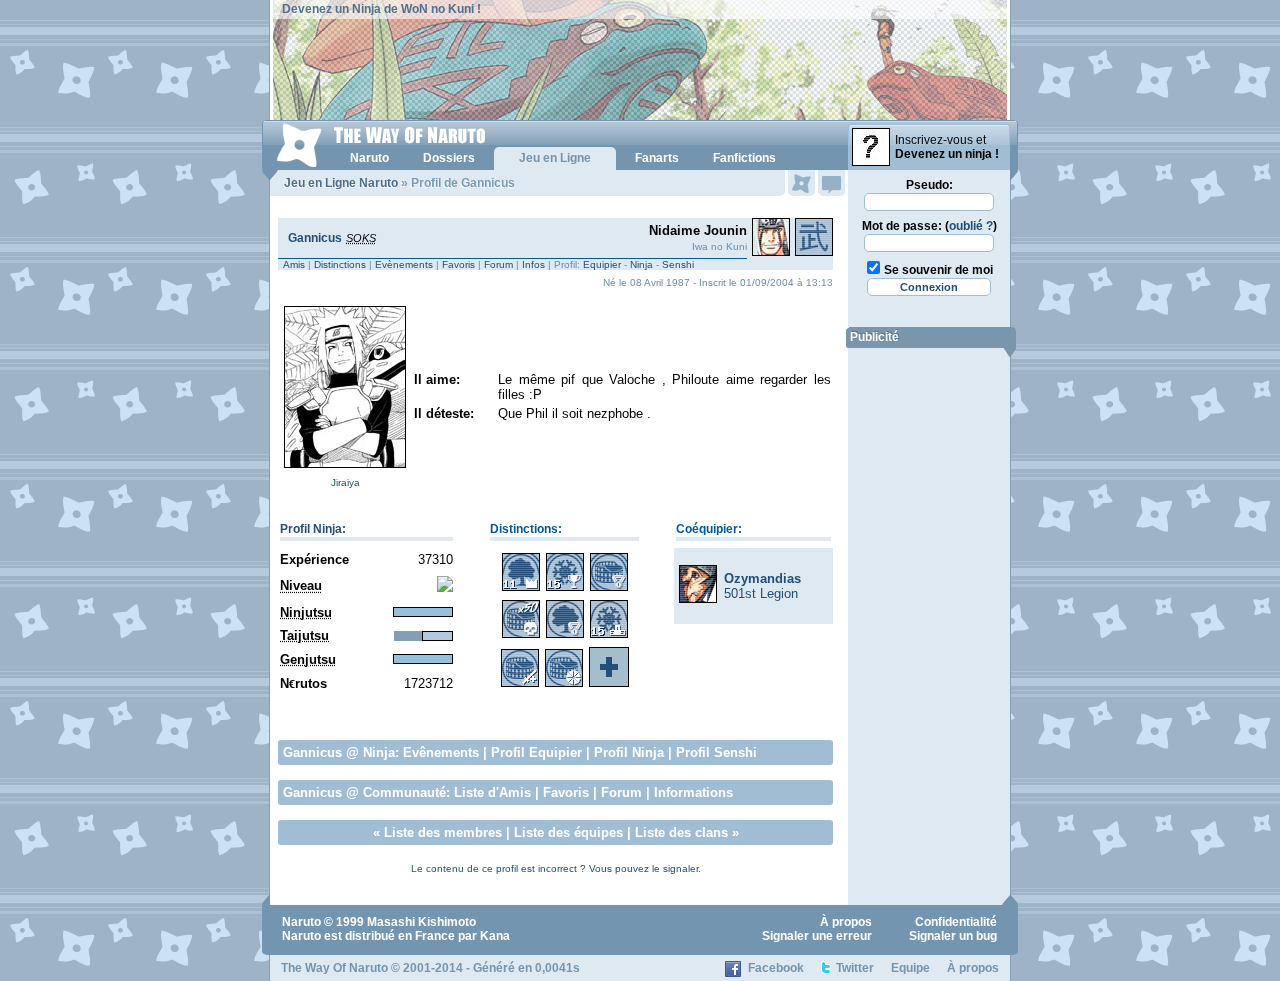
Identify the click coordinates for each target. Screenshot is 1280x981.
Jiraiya (345, 482)
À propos (846, 922)
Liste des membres (443, 832)
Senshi (678, 264)
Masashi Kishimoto (421, 922)
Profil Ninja (311, 529)
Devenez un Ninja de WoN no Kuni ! (381, 9)
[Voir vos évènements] (801, 183)
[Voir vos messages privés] (831, 183)
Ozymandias (762, 578)
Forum (498, 264)
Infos (533, 264)
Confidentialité (956, 922)
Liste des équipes (568, 832)
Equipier (602, 264)
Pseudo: (929, 185)
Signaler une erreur (817, 936)
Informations (693, 792)
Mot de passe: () (929, 226)
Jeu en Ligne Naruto (341, 183)
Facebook (776, 968)
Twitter (855, 968)
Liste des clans (681, 832)
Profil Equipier (536, 752)
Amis (294, 264)
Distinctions (340, 264)
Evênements (441, 752)
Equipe (910, 968)
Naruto (301, 922)
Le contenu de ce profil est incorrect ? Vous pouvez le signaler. (556, 868)
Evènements (404, 264)
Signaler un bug (953, 936)
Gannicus (315, 238)
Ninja (641, 264)
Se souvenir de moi (938, 270)
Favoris (458, 264)
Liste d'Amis (492, 792)
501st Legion (761, 593)
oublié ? (971, 226)
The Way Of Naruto (334, 968)
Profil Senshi (716, 752)
